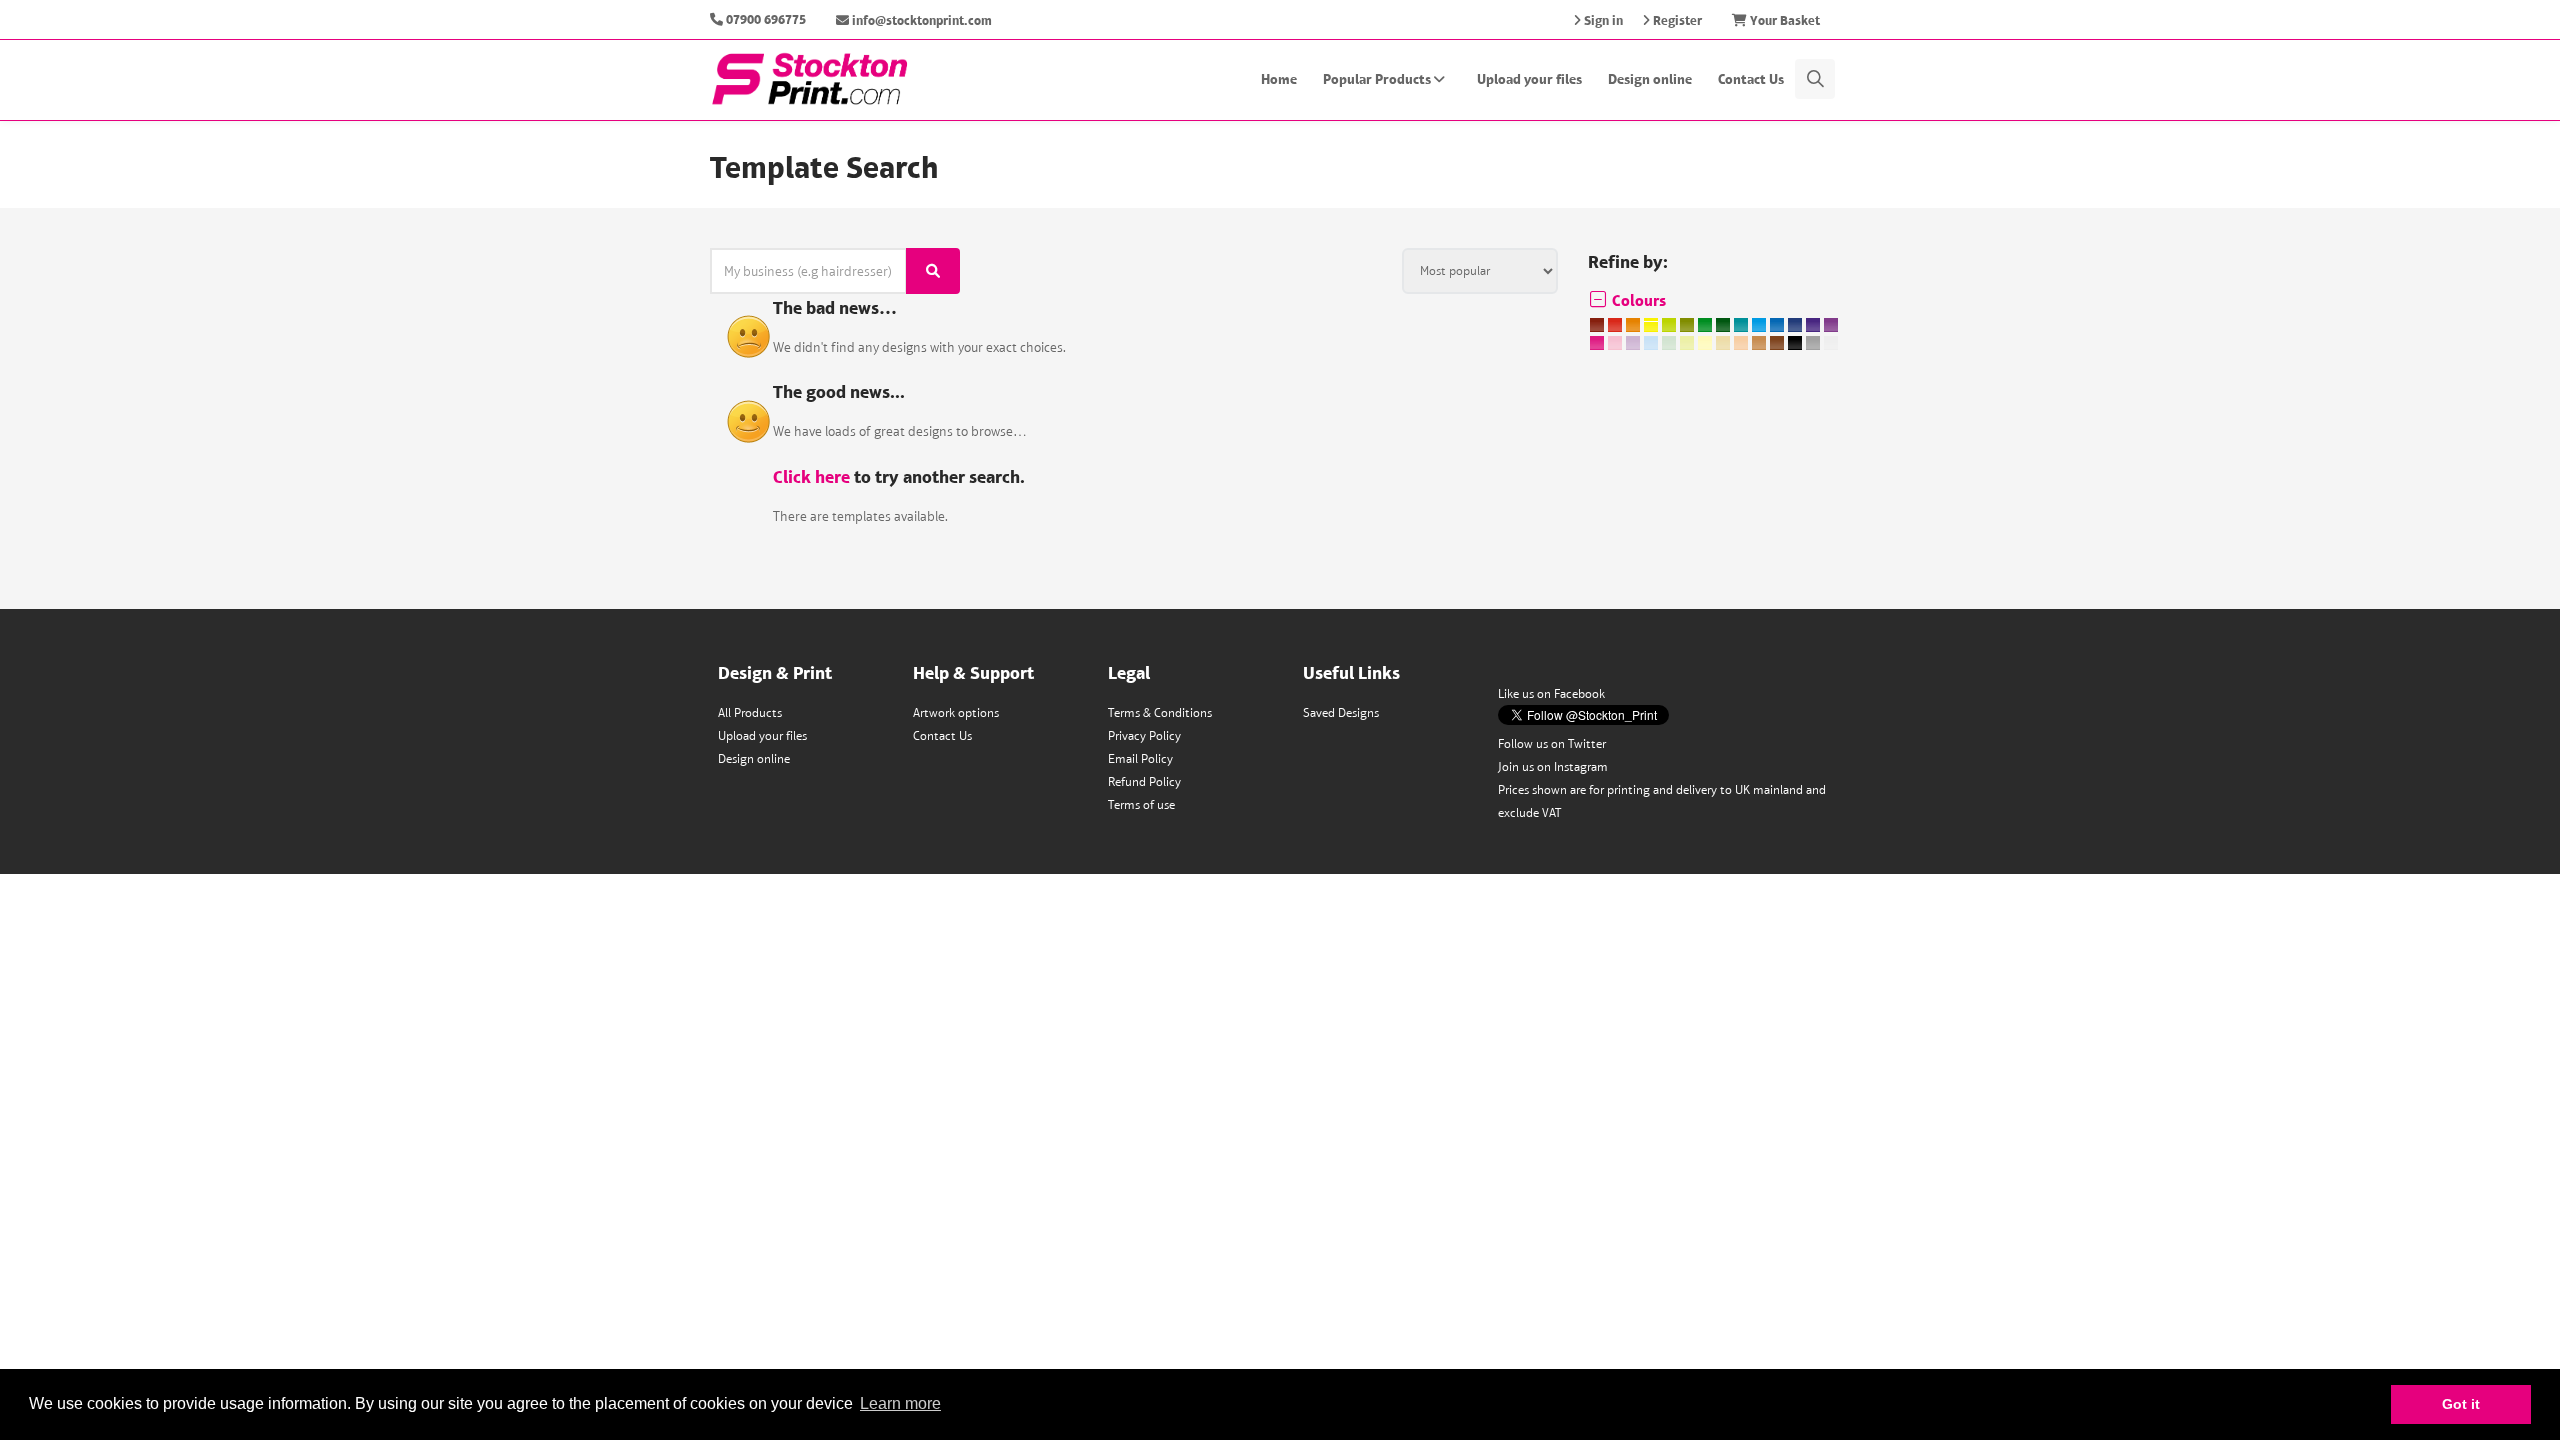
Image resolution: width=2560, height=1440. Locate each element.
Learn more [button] (900, 1403)
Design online (1650, 79)
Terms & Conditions (1160, 712)
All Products (750, 712)
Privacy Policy (1144, 735)
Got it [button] (2461, 1404)
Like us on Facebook (1551, 693)
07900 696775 (766, 19)
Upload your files (1529, 79)
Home (1279, 79)
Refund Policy (1144, 781)
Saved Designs (1341, 712)
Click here (811, 476)
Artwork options (956, 712)
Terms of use (1141, 804)
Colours (1637, 300)
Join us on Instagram (1553, 766)
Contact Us (1751, 79)
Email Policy (1140, 758)
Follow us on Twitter (1552, 743)
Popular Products (1378, 79)
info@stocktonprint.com (920, 20)
